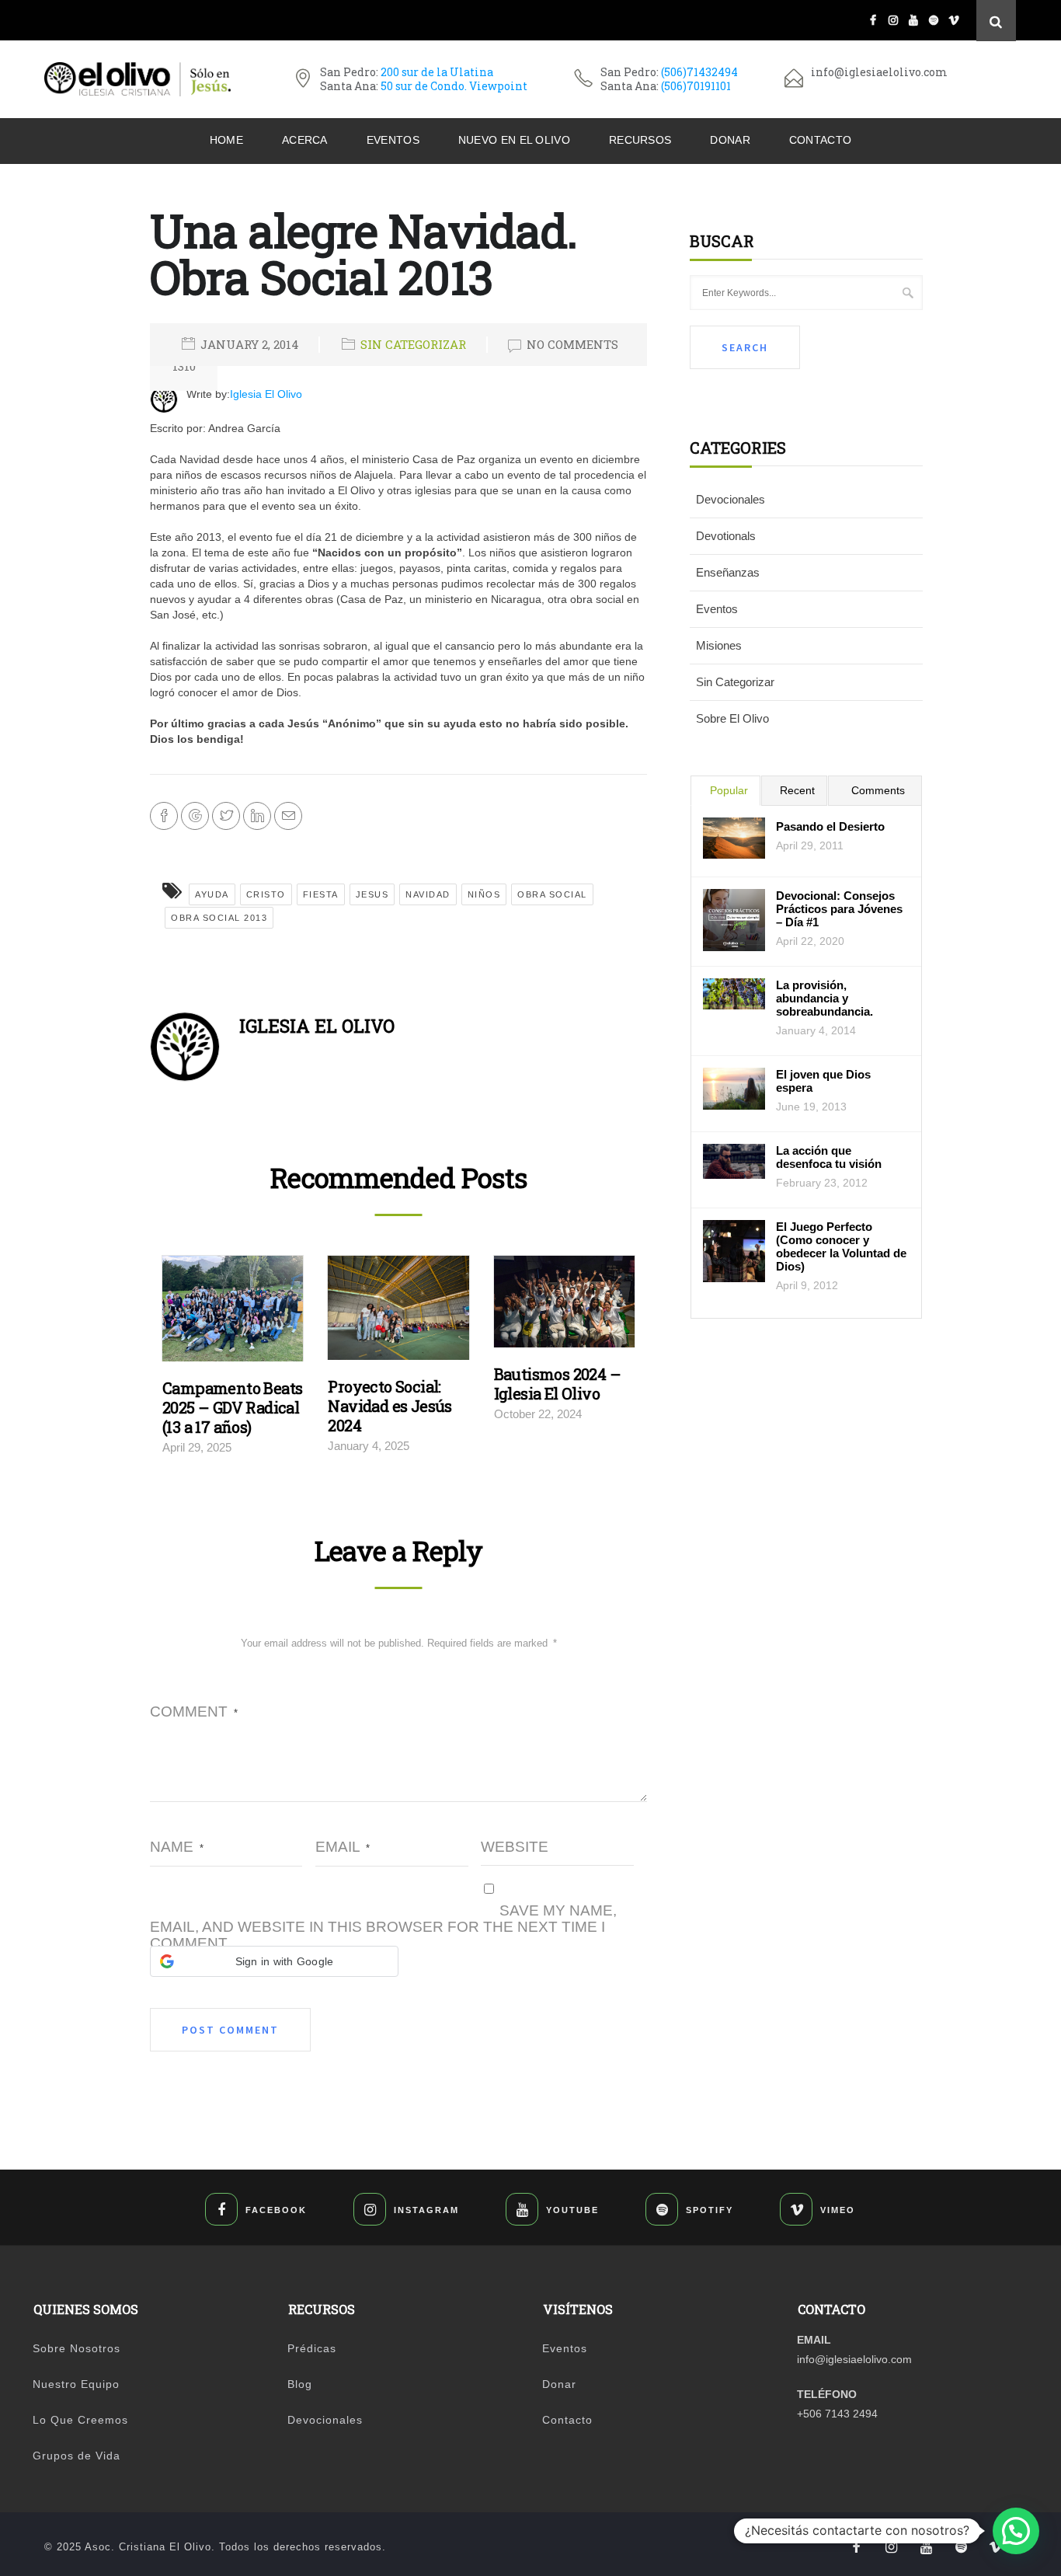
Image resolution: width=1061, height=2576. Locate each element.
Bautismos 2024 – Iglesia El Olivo (557, 1384)
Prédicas (312, 2348)
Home (226, 140)
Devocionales (731, 499)
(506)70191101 (696, 86)
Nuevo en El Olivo (514, 140)
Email (343, 1847)
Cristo (266, 894)
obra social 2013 (219, 918)
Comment (194, 1712)
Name (177, 1847)
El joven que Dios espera (823, 1081)
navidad (428, 894)
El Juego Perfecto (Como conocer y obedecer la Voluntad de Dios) (841, 1246)
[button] (274, 1961)
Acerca (305, 140)
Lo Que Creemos (80, 2420)
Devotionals (726, 536)
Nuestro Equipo (76, 2384)
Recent (797, 790)
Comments (878, 790)
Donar (730, 140)
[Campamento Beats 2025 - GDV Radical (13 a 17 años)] (233, 1312)
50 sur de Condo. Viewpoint (454, 86)
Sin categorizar (413, 344)
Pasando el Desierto (830, 826)
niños (484, 894)
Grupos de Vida (77, 2456)
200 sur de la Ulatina (437, 72)
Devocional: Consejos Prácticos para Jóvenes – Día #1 (839, 909)
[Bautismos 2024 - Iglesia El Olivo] (564, 1305)
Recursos (640, 140)
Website (515, 1847)
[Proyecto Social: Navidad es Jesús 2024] (398, 1312)
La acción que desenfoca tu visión (829, 1157)
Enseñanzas (728, 572)
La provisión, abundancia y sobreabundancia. (824, 998)
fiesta (321, 894)
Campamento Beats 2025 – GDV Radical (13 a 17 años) (232, 1407)
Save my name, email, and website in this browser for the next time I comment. (383, 1927)
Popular (729, 790)
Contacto (820, 140)
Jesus (372, 894)
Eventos (393, 140)
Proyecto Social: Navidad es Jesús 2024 (390, 1406)
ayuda (212, 894)
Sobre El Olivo (732, 718)
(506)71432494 (699, 72)
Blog (300, 2384)
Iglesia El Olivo (266, 394)
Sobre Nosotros (77, 2348)
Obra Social (552, 894)
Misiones (719, 645)
